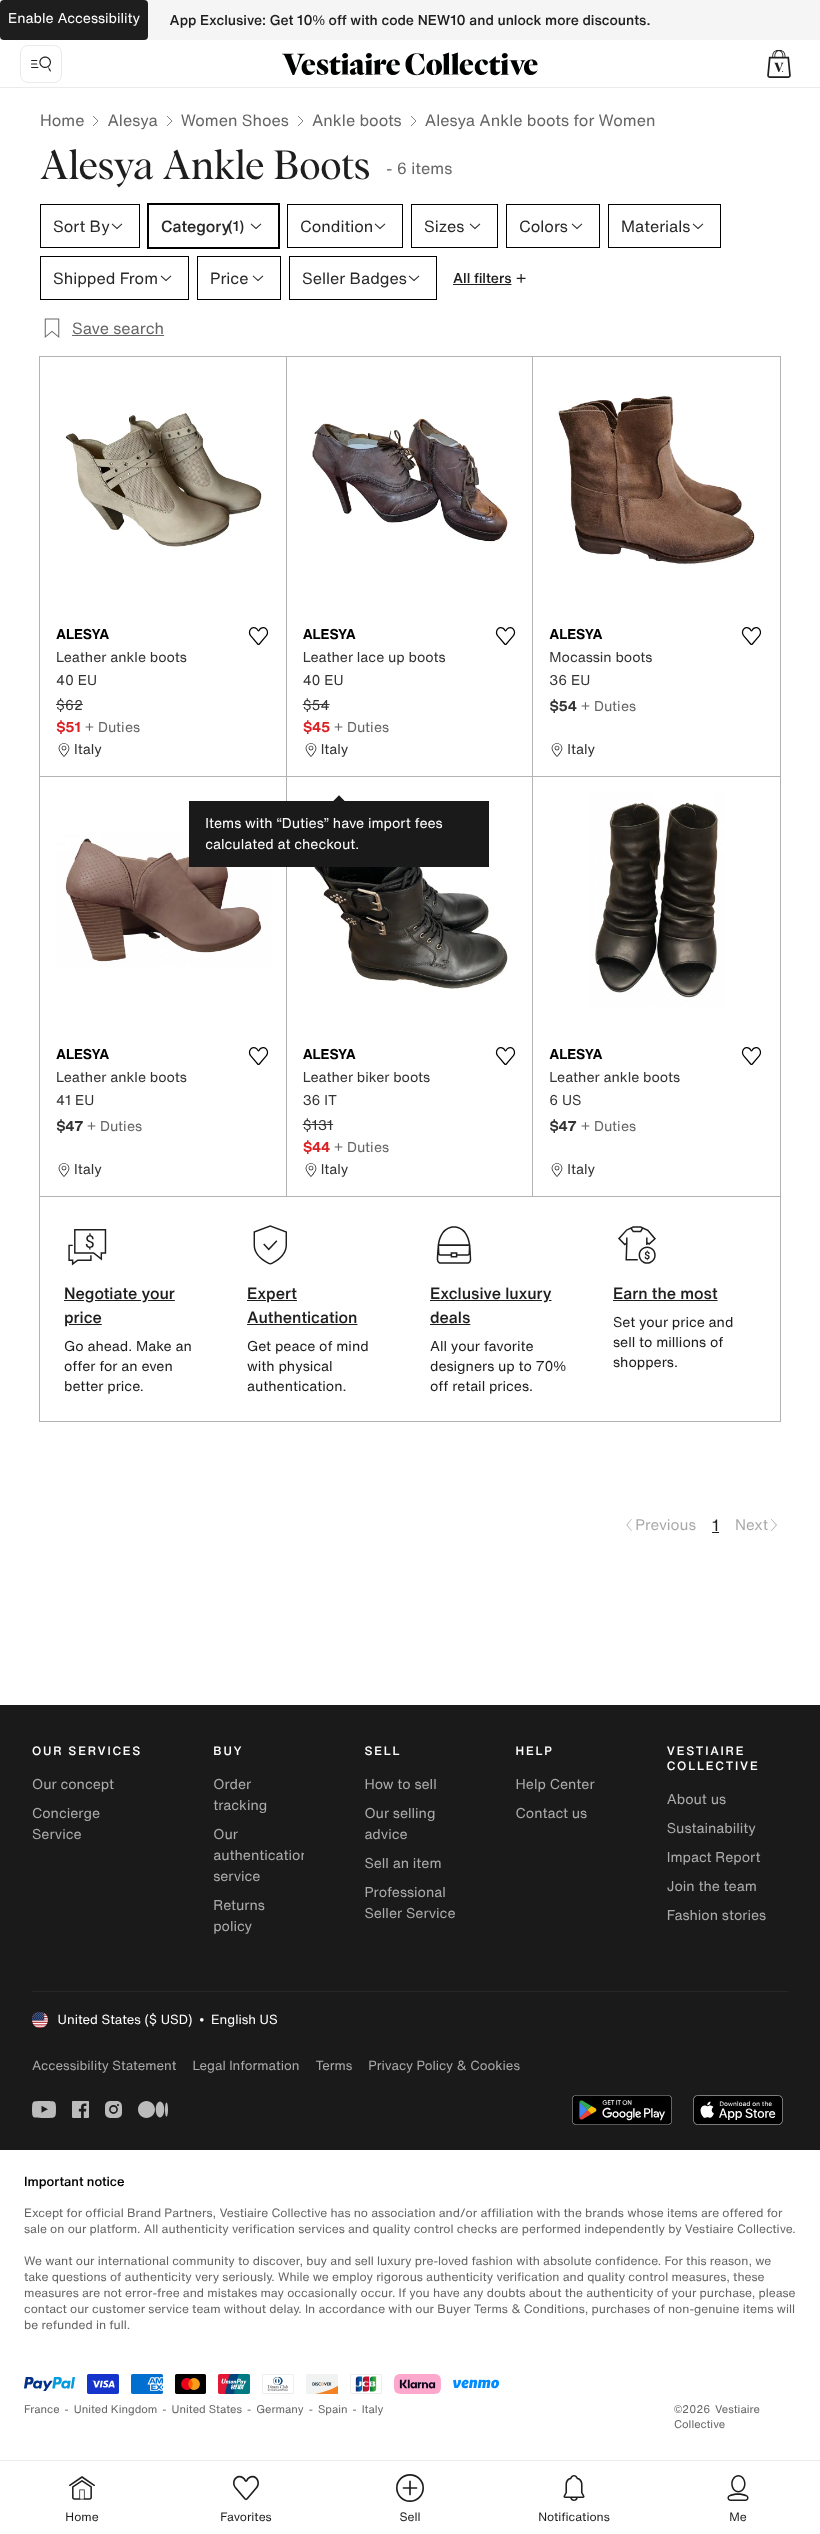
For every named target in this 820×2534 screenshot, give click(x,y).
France (42, 2409)
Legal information (245, 2065)
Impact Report (714, 1857)
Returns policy (239, 1916)
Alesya (132, 120)
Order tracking (240, 1795)
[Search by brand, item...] (41, 64)
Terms (333, 2065)
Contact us (552, 1813)
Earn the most (665, 1293)
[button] (779, 64)
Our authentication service (261, 1855)
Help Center (555, 1784)
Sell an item (402, 1863)
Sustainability (711, 1828)
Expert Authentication (302, 1305)
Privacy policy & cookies (444, 2065)
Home (62, 120)
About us (696, 1799)
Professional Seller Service (409, 1903)
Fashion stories (716, 1915)
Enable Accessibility (74, 18)
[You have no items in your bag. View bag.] (779, 64)
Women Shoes (235, 120)
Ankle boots (357, 120)
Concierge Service (66, 1824)
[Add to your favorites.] (259, 636)
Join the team (712, 1886)
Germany (280, 2409)
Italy (373, 2409)
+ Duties (112, 726)
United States (207, 2409)
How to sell (400, 1784)
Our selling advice (399, 1824)
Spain (333, 2409)
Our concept (73, 1784)
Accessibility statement (104, 2065)
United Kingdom (116, 2409)
